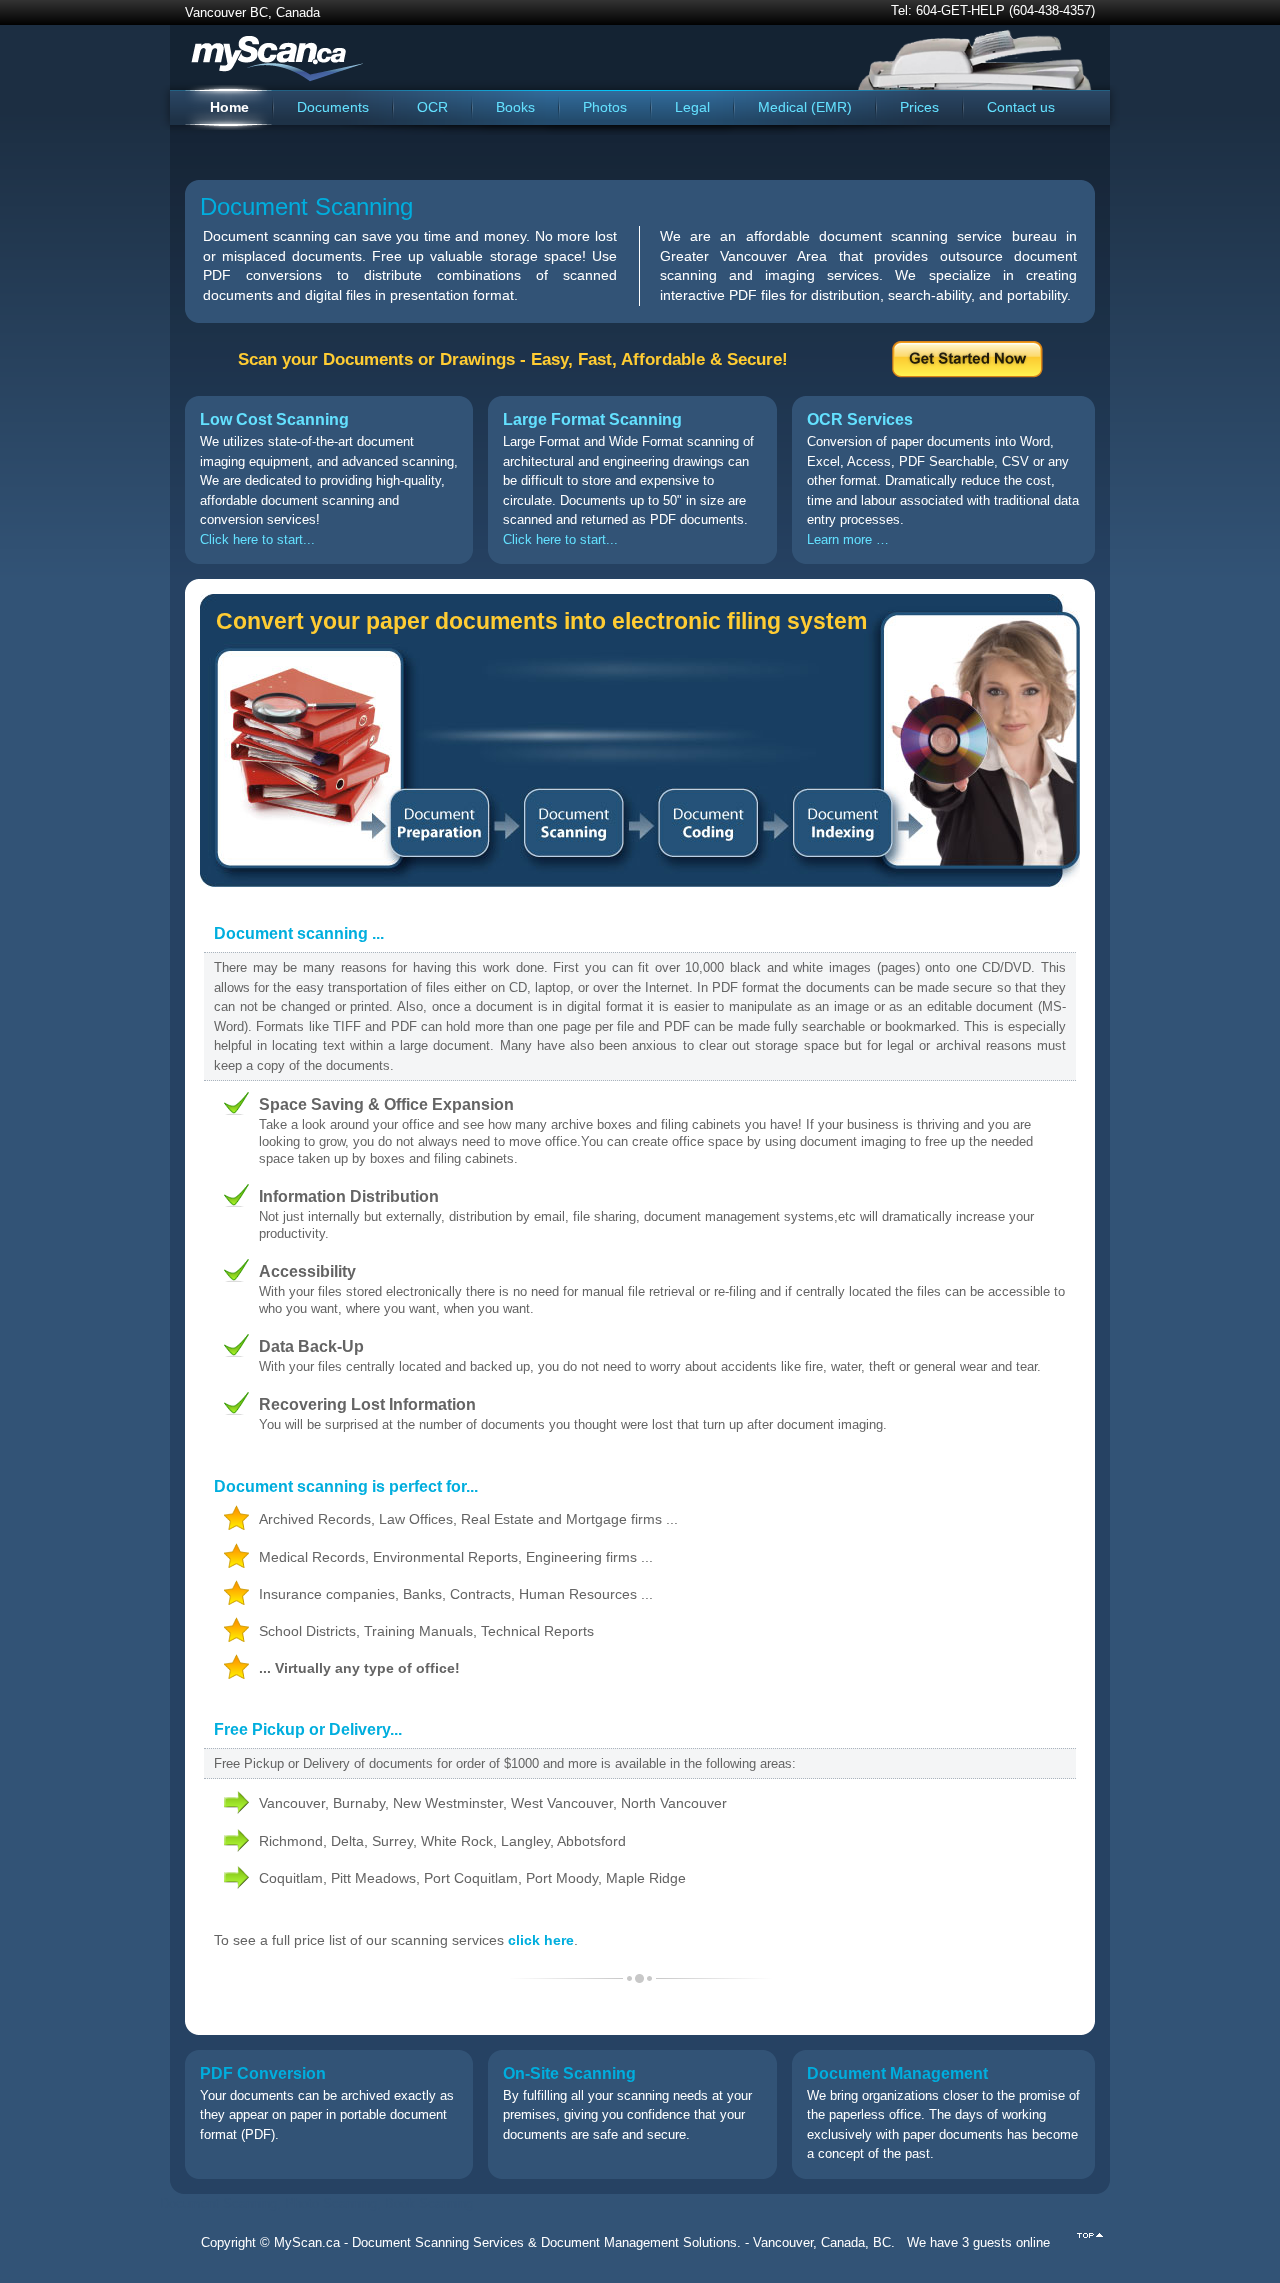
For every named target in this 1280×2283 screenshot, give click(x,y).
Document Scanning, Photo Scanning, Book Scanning (316, 2203)
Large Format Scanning (592, 419)
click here (541, 1940)
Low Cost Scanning (274, 419)
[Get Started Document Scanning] (967, 373)
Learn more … (848, 539)
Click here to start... (257, 539)
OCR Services (860, 419)
